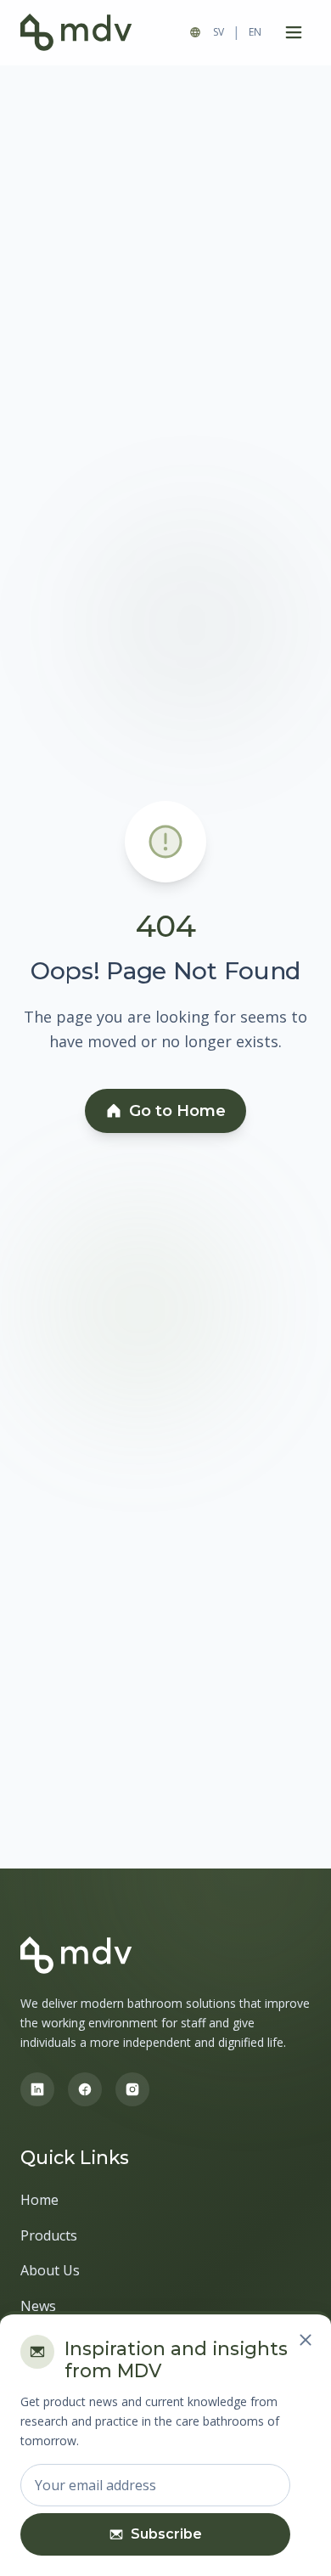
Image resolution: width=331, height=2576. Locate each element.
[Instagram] (132, 2089)
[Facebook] (85, 2089)
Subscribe (166, 2534)
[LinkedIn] (37, 2089)
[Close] (306, 2340)
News (38, 2306)
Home (39, 2200)
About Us (50, 2270)
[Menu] (294, 32)
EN (255, 32)
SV (219, 32)
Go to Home (177, 1111)
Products (49, 2235)
